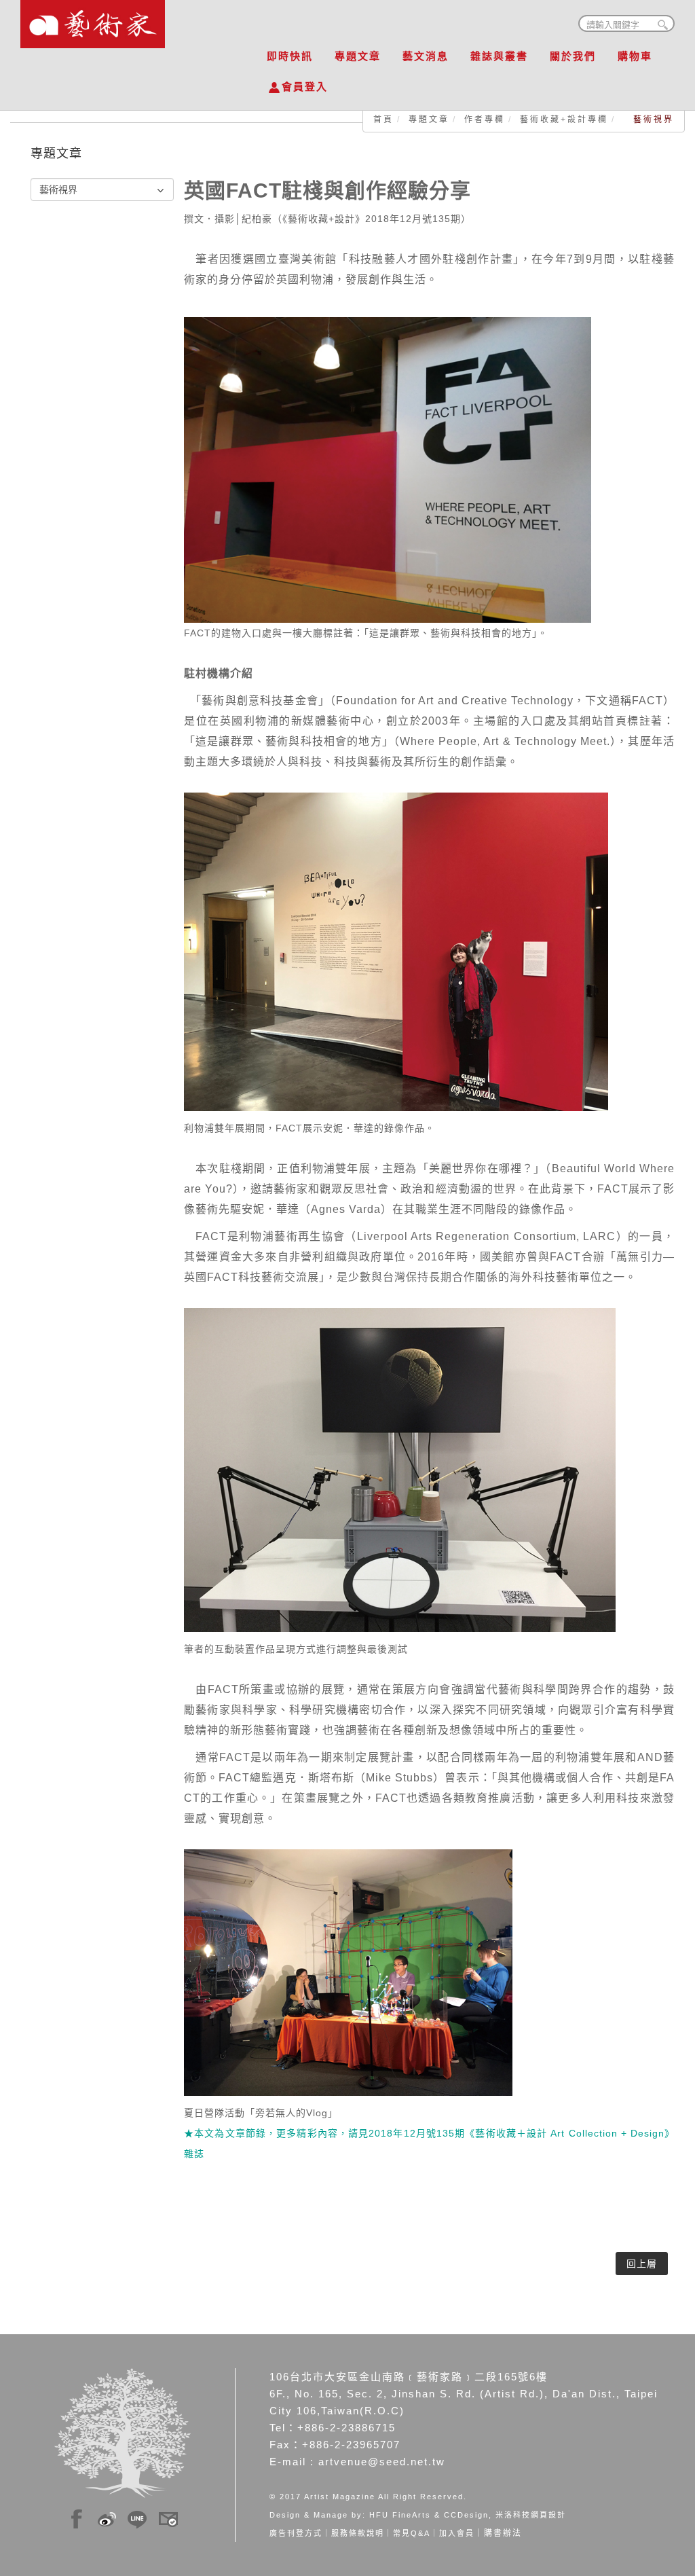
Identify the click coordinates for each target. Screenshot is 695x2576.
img (77, 2517)
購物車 (635, 56)
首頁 (383, 120)
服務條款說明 (358, 2533)
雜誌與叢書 (499, 56)
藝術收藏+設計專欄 (564, 120)
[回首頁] (93, 20)
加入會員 (457, 2533)
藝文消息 (426, 56)
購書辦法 (503, 2533)
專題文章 (358, 56)
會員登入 (305, 87)
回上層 (642, 2264)
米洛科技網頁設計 (531, 2515)
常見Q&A (412, 2533)
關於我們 (573, 56)
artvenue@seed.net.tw (382, 2462)
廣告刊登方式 (296, 2533)
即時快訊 (290, 56)
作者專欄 (485, 120)
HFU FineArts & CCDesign (429, 2515)
